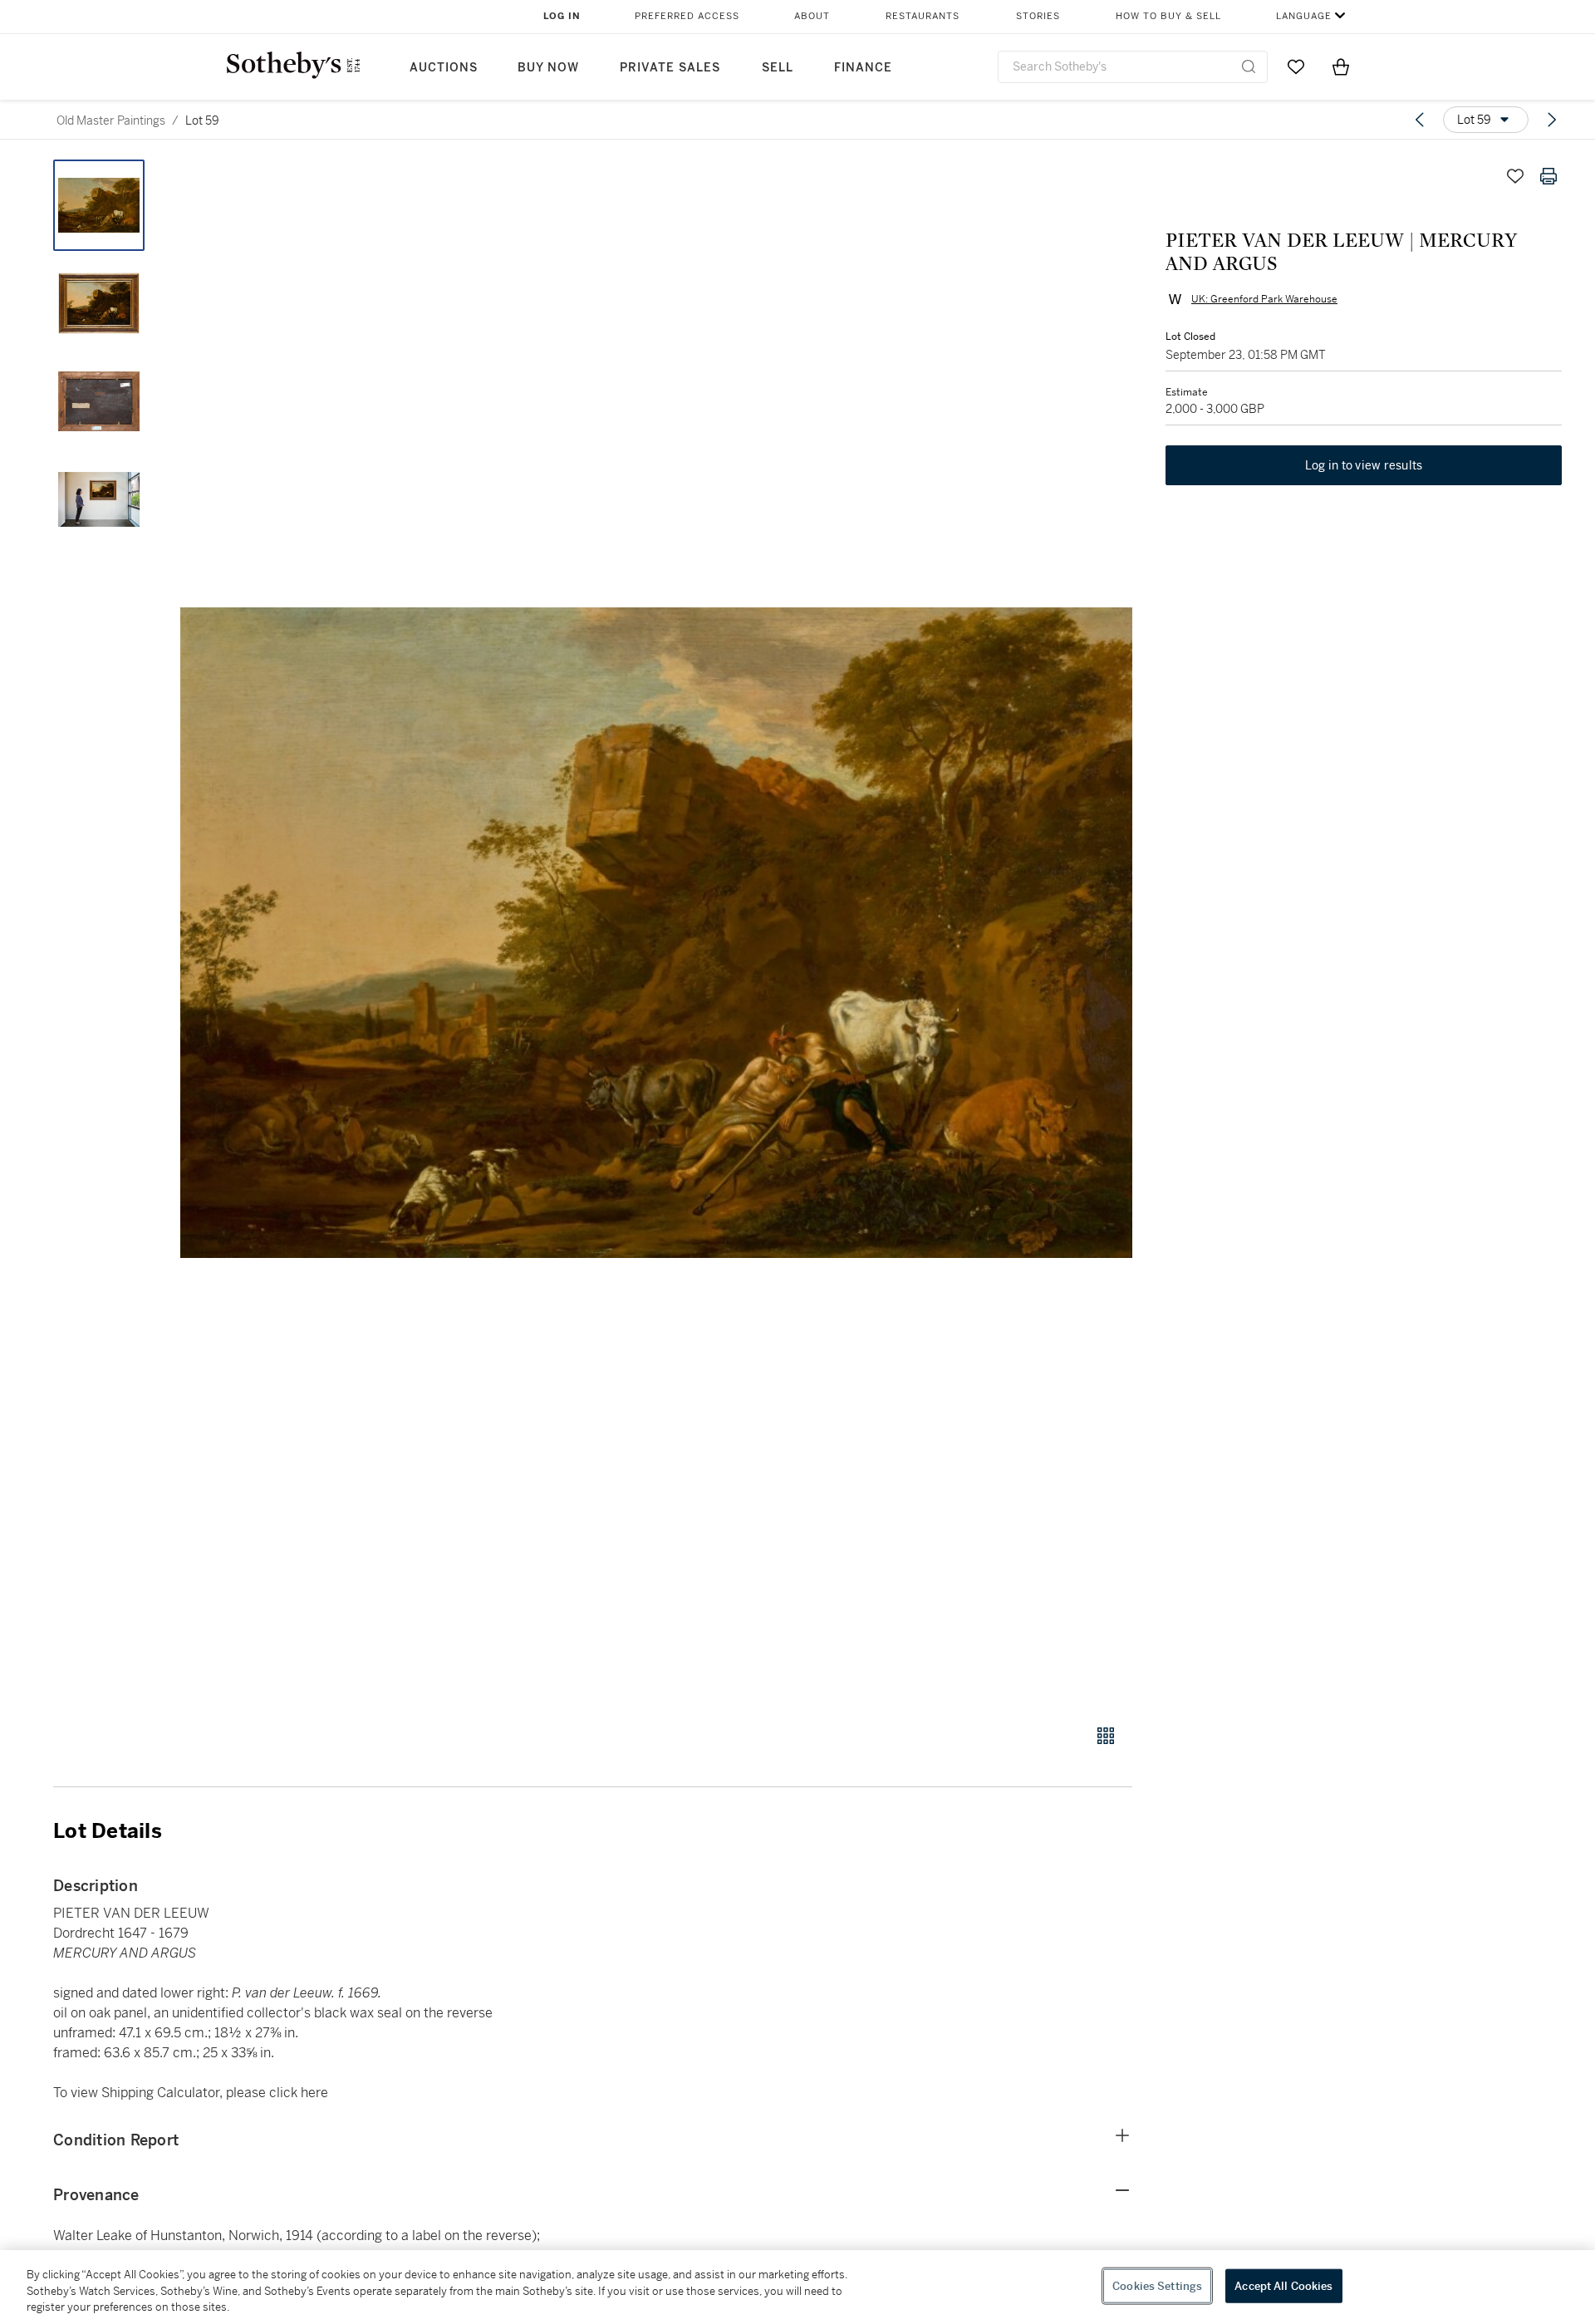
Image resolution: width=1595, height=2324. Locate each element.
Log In (562, 16)
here (314, 2093)
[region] (797, 2287)
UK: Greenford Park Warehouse (1264, 299)
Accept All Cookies (1283, 2285)
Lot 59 (202, 120)
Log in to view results (1364, 465)
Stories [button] (1038, 16)
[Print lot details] (1548, 176)
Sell (778, 68)
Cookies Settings (1157, 2285)
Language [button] (1304, 16)
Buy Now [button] (548, 68)
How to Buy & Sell (1168, 16)
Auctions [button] (444, 68)
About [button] (812, 16)
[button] (656, 933)
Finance (863, 68)
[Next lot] (1552, 120)
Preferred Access (687, 16)
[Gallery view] (1106, 1736)
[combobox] (1133, 67)
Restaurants (923, 16)
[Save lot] (1515, 176)
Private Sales (670, 68)
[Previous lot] (1420, 120)
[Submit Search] (1249, 66)
